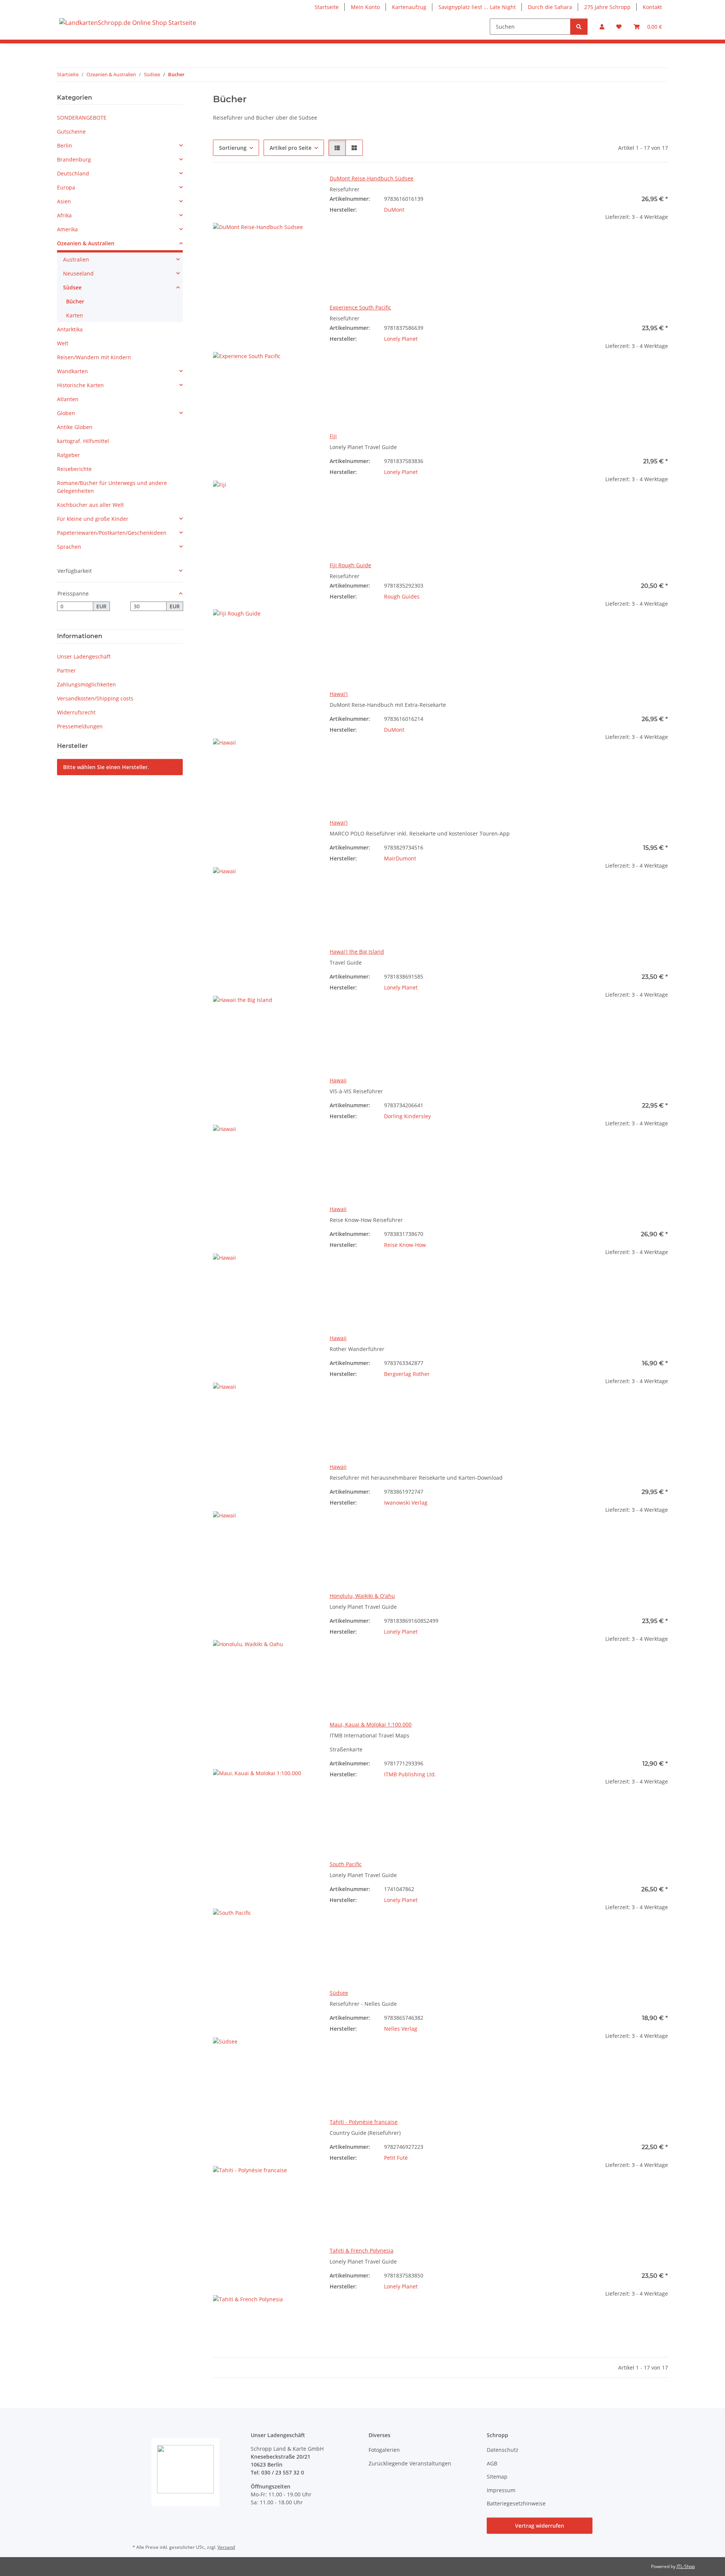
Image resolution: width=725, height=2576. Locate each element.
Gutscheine (71, 132)
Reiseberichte (74, 469)
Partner (66, 670)
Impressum (501, 2490)
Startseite (327, 7)
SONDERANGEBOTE (82, 118)
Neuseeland (78, 273)
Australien (76, 259)
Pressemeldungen (80, 726)
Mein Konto (365, 7)
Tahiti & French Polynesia (362, 2251)
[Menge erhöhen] (662, 241)
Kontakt (652, 7)
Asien (64, 201)
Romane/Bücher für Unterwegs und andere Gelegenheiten (112, 487)
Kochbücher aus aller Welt (90, 505)
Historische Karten (80, 385)
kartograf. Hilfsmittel (83, 441)
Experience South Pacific (360, 307)
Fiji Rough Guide (350, 565)
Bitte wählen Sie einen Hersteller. (106, 767)
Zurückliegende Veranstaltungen (410, 2463)
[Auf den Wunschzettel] (305, 187)
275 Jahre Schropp (607, 7)
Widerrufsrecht (76, 712)
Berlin (65, 145)
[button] (602, 27)
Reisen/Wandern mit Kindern (94, 357)
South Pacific (346, 1864)
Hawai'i (339, 694)
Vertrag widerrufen (540, 2526)
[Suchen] (579, 27)
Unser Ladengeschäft (84, 656)
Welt (63, 343)
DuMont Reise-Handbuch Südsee (372, 178)
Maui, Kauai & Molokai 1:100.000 (371, 1724)
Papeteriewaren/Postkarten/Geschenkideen (112, 533)
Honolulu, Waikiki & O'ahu (362, 1596)
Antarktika (70, 329)
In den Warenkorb (616, 263)
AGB (492, 2463)
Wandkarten (72, 371)
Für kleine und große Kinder (93, 519)
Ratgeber (69, 455)
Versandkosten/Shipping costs (95, 698)
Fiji (333, 436)
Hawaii (338, 1080)
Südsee (339, 1993)
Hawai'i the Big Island (357, 952)
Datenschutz (503, 2450)
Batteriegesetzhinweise (516, 2503)
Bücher (75, 301)
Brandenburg (74, 159)
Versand (226, 2547)
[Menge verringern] (569, 241)
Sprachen (69, 547)
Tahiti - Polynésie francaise (364, 2122)
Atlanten (68, 399)
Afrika (64, 215)
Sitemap (497, 2477)
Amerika (67, 229)
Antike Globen (75, 427)
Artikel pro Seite (291, 148)
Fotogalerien (384, 2450)
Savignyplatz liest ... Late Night (477, 7)
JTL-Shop (686, 2566)
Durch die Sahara (550, 7)
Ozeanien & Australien (86, 243)
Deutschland (73, 173)
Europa (66, 187)
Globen (66, 413)
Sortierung (233, 148)
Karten (75, 315)
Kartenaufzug (409, 7)
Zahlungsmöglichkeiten (86, 684)
